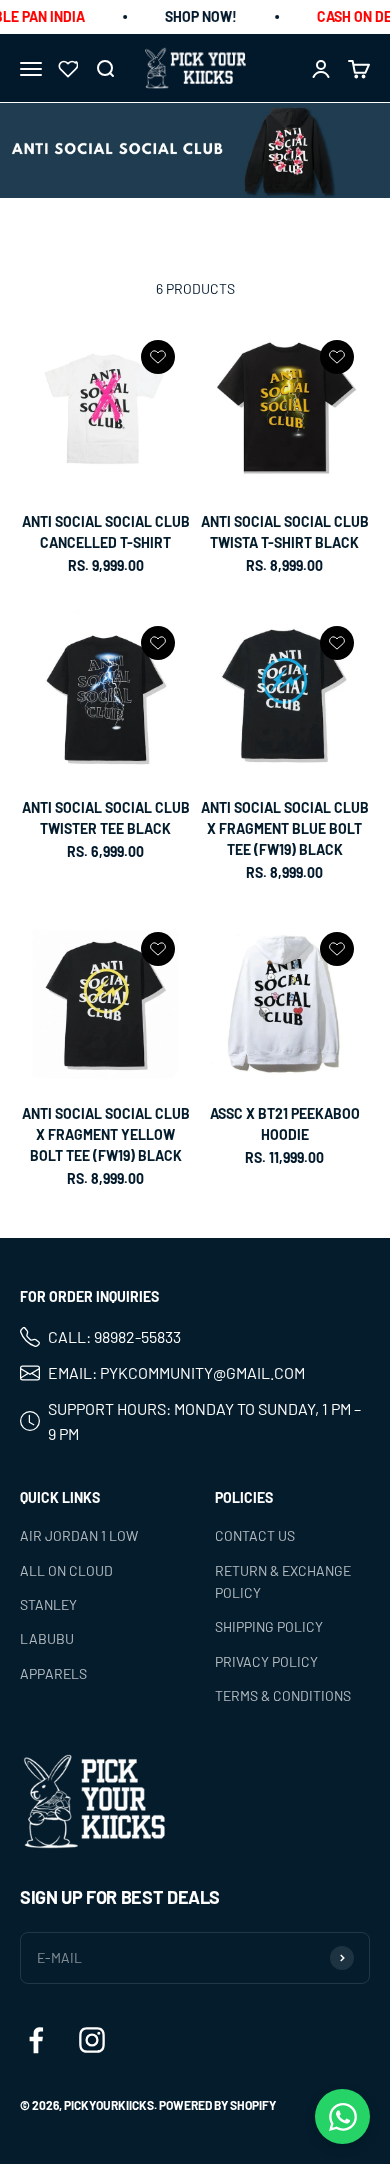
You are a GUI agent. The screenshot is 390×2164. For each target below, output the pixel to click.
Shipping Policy (269, 1627)
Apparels (53, 1673)
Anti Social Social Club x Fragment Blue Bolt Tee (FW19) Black (285, 828)
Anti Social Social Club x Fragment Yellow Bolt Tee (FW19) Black (106, 1134)
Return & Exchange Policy (283, 1581)
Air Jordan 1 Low (79, 1535)
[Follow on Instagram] (92, 2041)
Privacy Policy (266, 1661)
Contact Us (255, 1535)
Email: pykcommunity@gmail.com (176, 1372)
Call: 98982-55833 (114, 1337)
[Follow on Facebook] (36, 2041)
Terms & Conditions (283, 1695)
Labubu (47, 1639)
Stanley (48, 1604)
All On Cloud (66, 1570)
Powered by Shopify (217, 2106)
